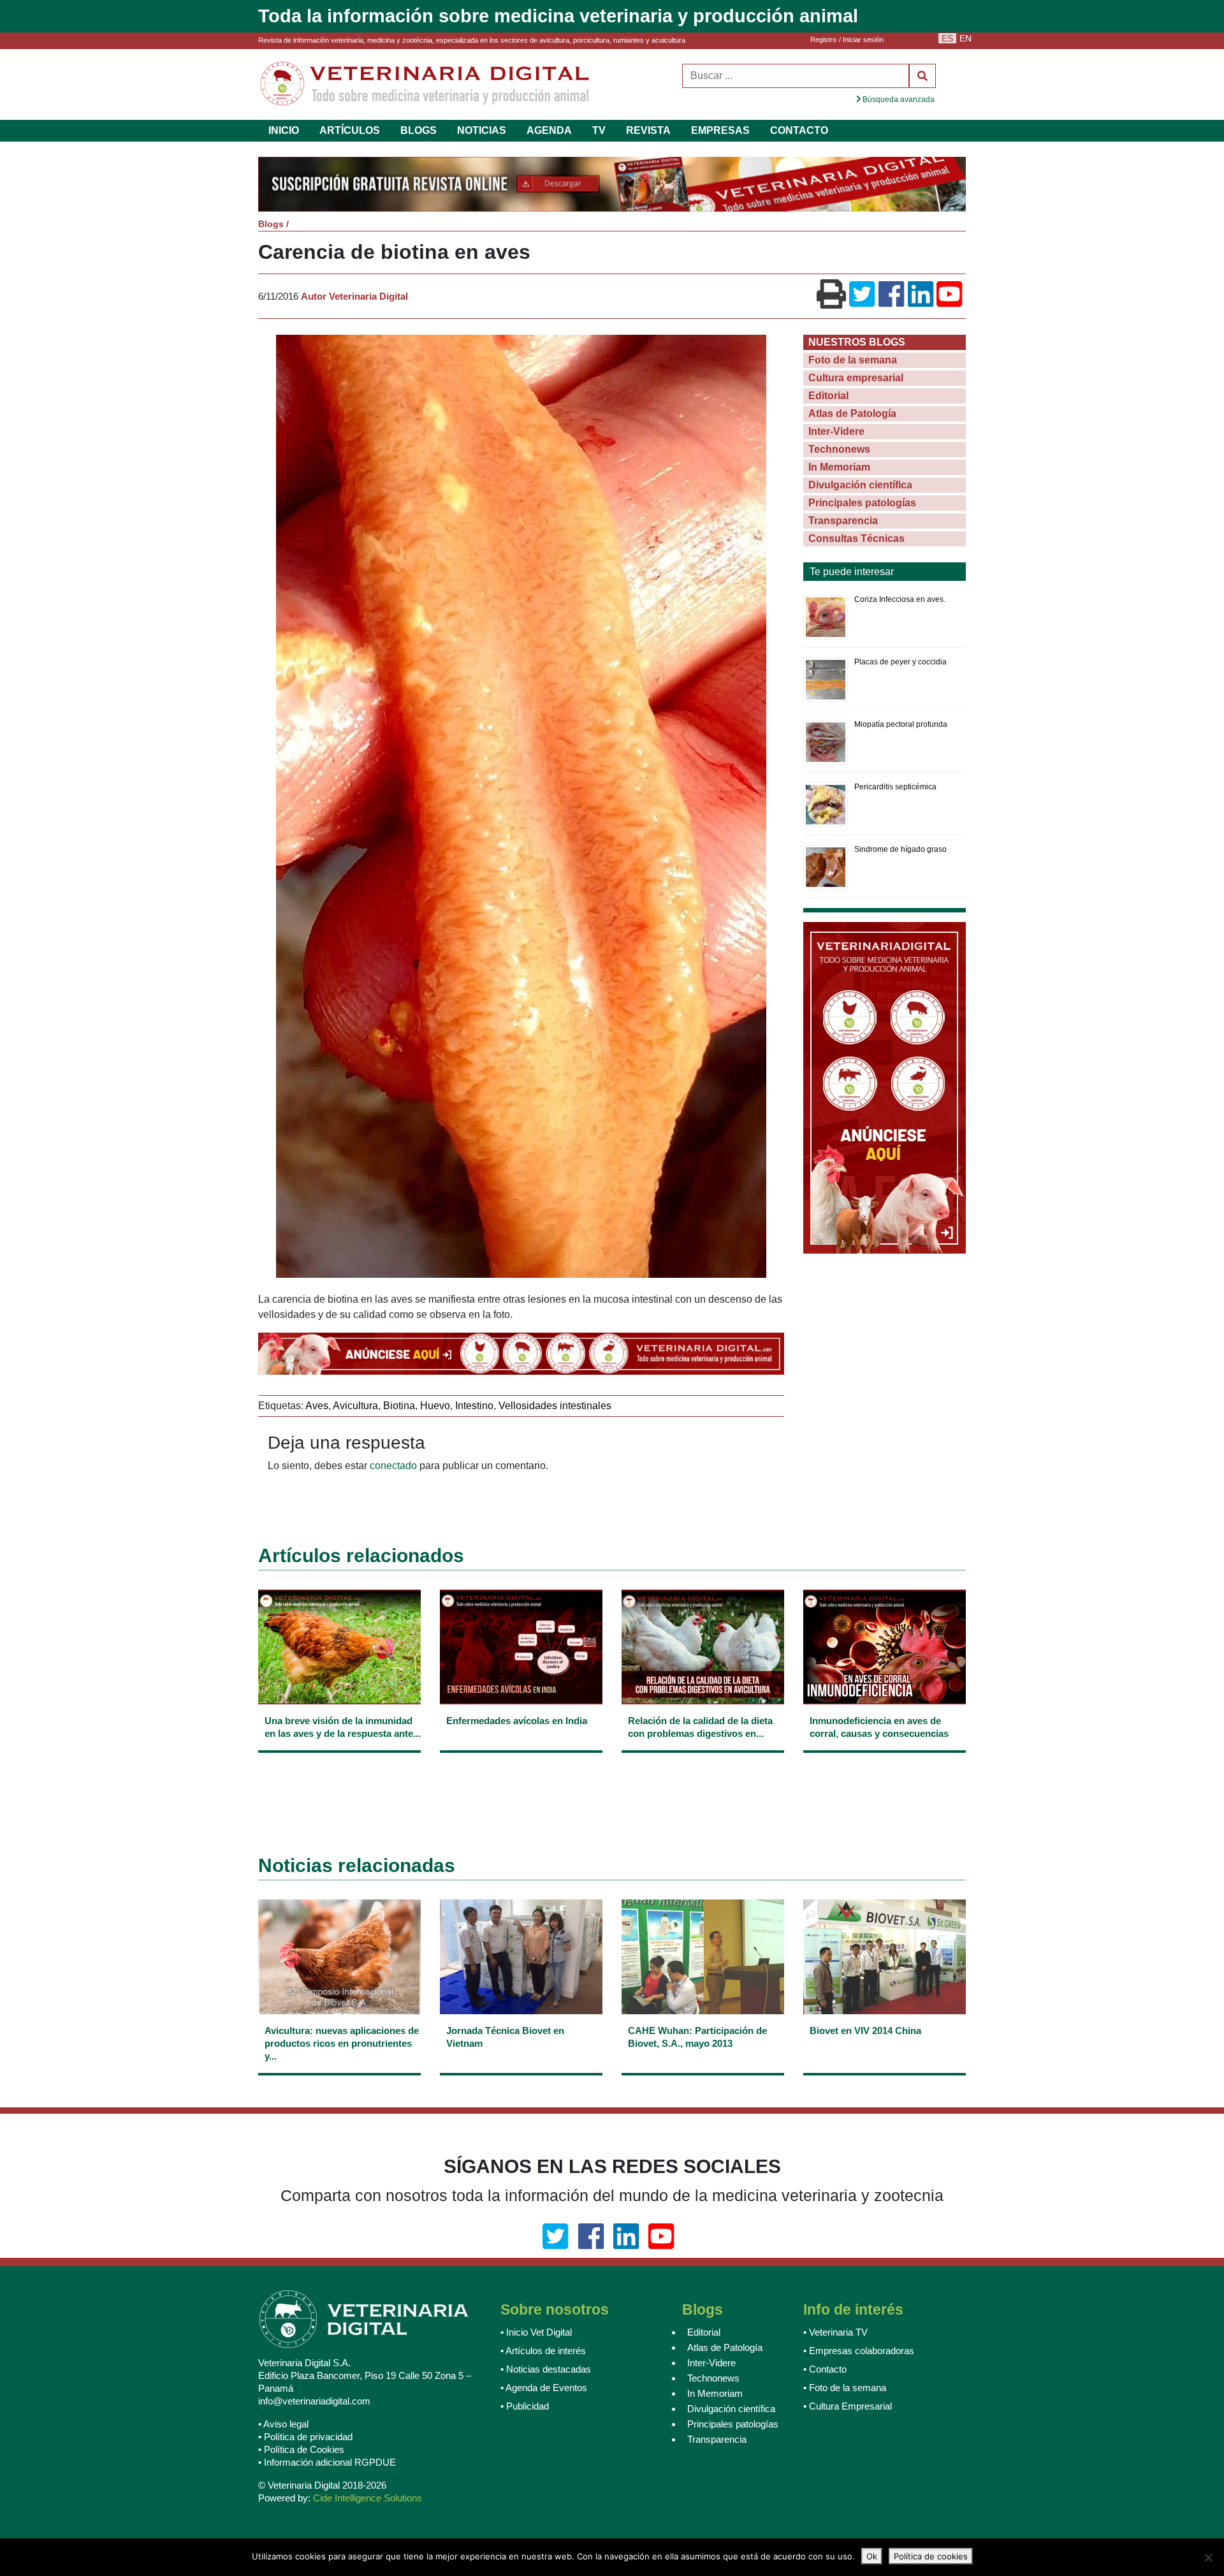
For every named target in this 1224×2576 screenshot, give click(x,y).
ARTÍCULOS (350, 130)
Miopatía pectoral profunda (901, 726)
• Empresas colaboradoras (859, 2352)
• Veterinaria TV (835, 2333)
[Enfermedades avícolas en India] (521, 1737)
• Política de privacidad (305, 2438)
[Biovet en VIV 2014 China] (885, 2053)
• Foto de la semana (845, 2389)
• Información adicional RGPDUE (327, 2463)
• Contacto (825, 2370)
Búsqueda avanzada (898, 99)
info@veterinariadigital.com (314, 2402)
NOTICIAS (482, 130)
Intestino (474, 1407)
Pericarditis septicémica (895, 788)
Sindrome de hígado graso (900, 851)
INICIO (284, 130)
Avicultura (355, 1407)
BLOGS (419, 130)
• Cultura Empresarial (848, 2407)
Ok (872, 2556)
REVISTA (648, 130)
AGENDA (549, 130)
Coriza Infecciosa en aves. (900, 601)
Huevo (435, 1407)
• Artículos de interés (543, 2352)
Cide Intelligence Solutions (368, 2499)
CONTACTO (799, 130)
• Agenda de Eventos (544, 2389)
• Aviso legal (283, 2425)
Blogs (271, 225)
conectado (393, 1467)
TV (599, 130)
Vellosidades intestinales (555, 1407)
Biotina (399, 1407)
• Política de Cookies (301, 2451)
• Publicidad (525, 2407)
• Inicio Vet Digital (536, 2333)
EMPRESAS (720, 130)
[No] (1208, 2558)
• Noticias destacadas (546, 2370)
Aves (317, 1407)
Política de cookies (931, 2556)
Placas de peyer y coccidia (900, 663)
